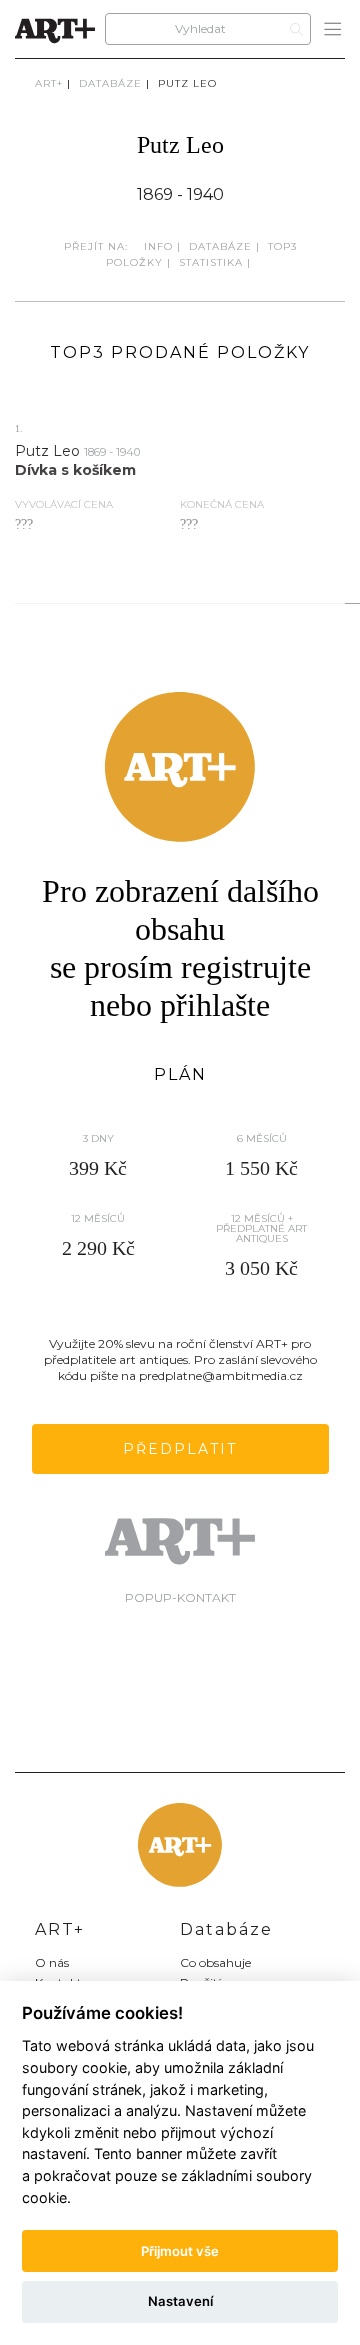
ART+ (49, 83)
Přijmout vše (180, 2251)
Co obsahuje (215, 1962)
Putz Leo (187, 83)
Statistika (211, 262)
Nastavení (180, 2301)
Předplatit (180, 1449)
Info (158, 246)
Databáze (110, 83)
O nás (52, 1962)
